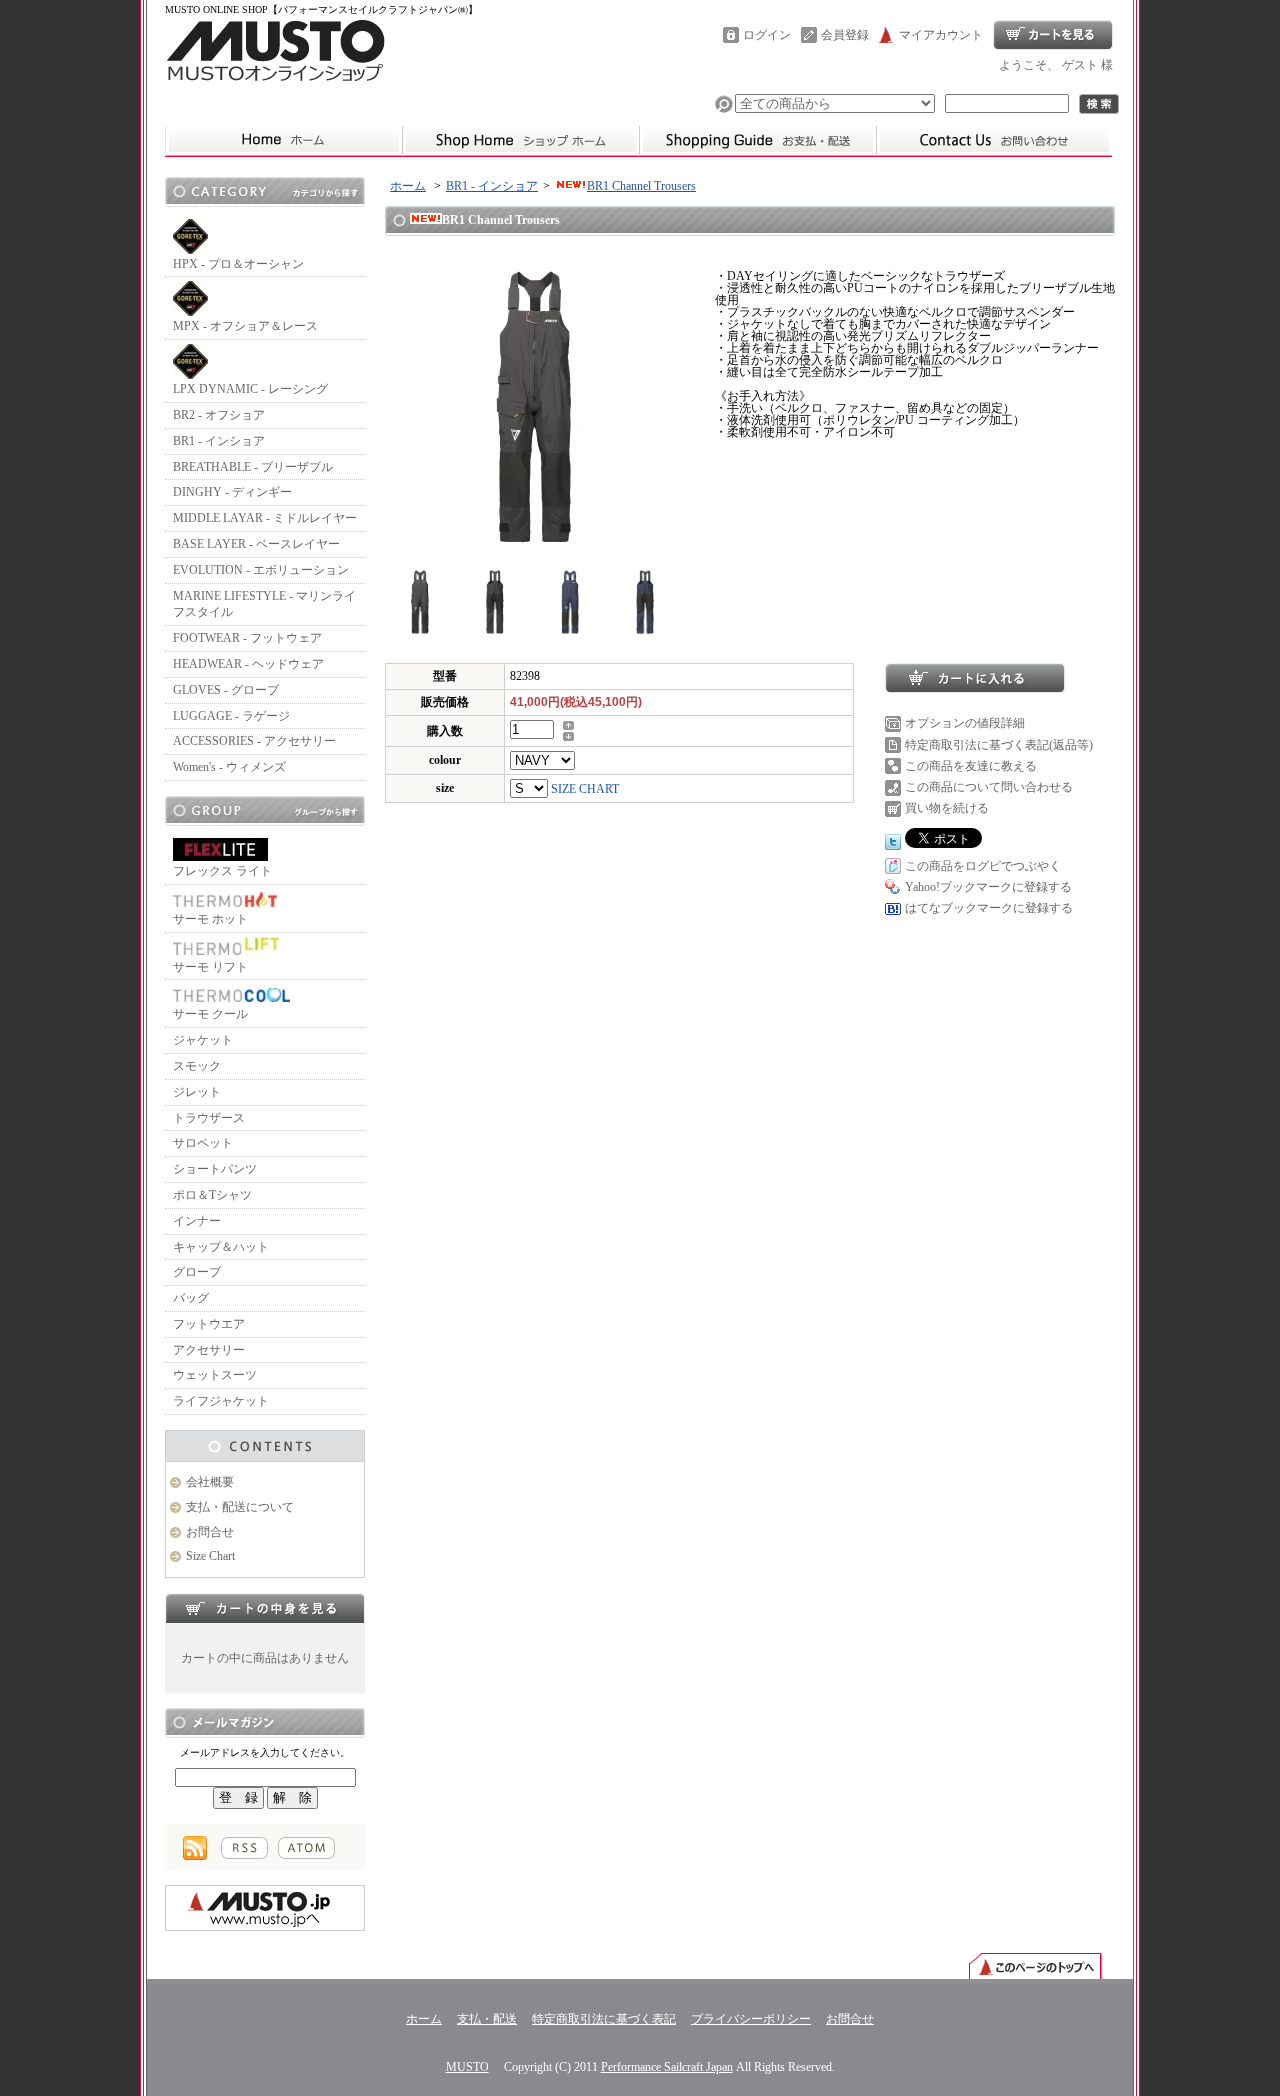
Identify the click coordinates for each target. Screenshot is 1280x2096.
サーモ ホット (210, 919)
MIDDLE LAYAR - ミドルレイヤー (265, 518)
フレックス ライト (222, 871)
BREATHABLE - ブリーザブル (253, 467)
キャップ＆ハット (221, 1247)
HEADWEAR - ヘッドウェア (248, 664)
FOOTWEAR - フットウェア (247, 638)
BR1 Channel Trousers (641, 186)
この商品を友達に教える (971, 766)
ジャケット (203, 1040)
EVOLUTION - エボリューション (261, 570)
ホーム (520, 140)
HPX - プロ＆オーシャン (238, 264)
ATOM (306, 1848)
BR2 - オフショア (219, 415)
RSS (244, 1848)
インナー (197, 1221)
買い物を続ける (947, 808)
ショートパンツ (215, 1169)
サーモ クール (210, 1014)
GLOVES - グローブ (226, 690)
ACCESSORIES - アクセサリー (254, 741)
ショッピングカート (1053, 35)
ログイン (767, 35)
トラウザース (209, 1118)
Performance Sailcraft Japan (667, 2067)
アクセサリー (209, 1350)
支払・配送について (757, 140)
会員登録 (845, 35)
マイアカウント (941, 35)
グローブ (197, 1272)
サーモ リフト (210, 967)
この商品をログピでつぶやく (983, 866)
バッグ (191, 1298)
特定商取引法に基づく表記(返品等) (999, 745)
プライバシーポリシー (751, 2019)
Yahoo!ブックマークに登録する (988, 887)
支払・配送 (487, 2019)
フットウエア (209, 1324)
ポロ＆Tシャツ (212, 1195)
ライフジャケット (221, 1401)
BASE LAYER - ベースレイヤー (256, 544)
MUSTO (467, 2067)
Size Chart (210, 1556)
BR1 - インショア (219, 441)
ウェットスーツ (215, 1375)
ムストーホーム (283, 140)
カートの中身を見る (265, 1608)
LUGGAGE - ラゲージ (231, 716)
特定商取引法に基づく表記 (604, 2019)
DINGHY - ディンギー (232, 492)
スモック (197, 1066)
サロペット (203, 1143)
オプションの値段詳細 (965, 723)
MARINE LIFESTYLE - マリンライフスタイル (264, 604)
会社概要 (210, 1482)
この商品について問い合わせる (989, 787)
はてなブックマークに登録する (989, 908)
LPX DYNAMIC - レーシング (250, 389)
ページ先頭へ (1035, 1965)
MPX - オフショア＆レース (245, 326)
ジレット (197, 1092)
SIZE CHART (585, 789)
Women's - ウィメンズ (229, 767)
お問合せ (994, 140)
